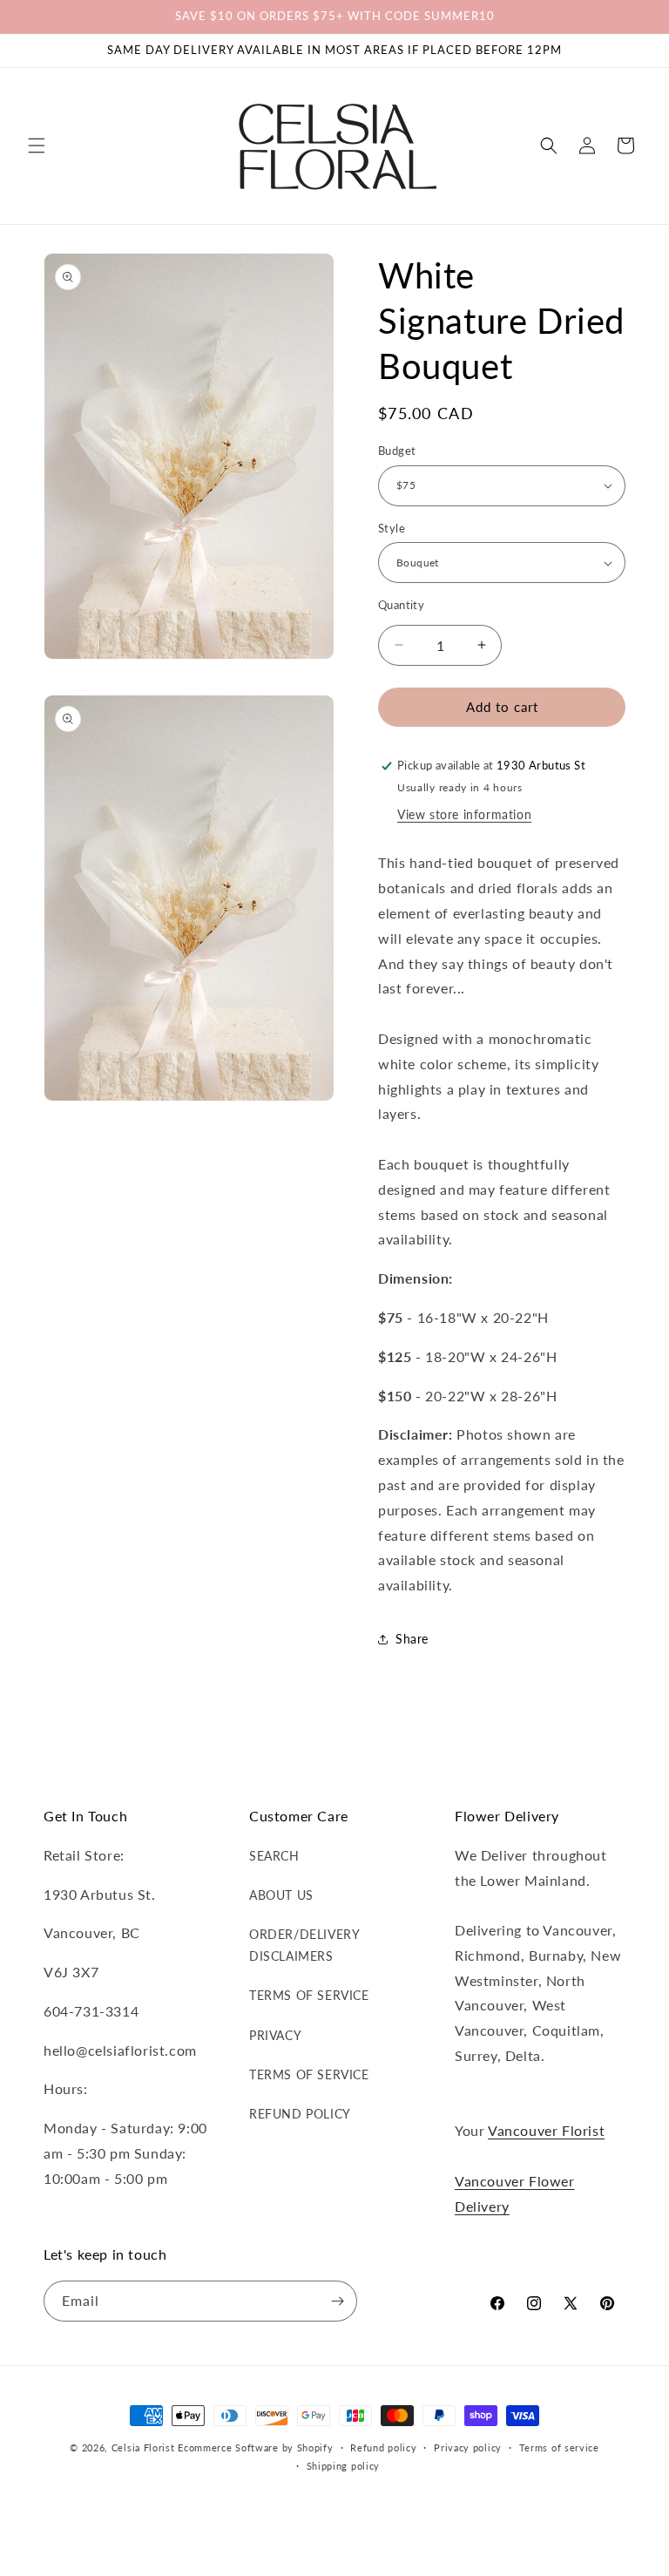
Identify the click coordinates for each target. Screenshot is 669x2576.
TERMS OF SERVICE (309, 1995)
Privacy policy (468, 2447)
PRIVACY (275, 2035)
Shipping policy (344, 2466)
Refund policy (383, 2447)
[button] (37, 146)
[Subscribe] (337, 2301)
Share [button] (412, 1639)
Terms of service (559, 2447)
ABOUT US (281, 1895)
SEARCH (274, 1856)
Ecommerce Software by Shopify (255, 2447)
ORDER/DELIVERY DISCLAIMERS (304, 1945)
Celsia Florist (143, 2447)
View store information (464, 814)
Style (392, 528)
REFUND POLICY (300, 2114)
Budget (397, 451)
